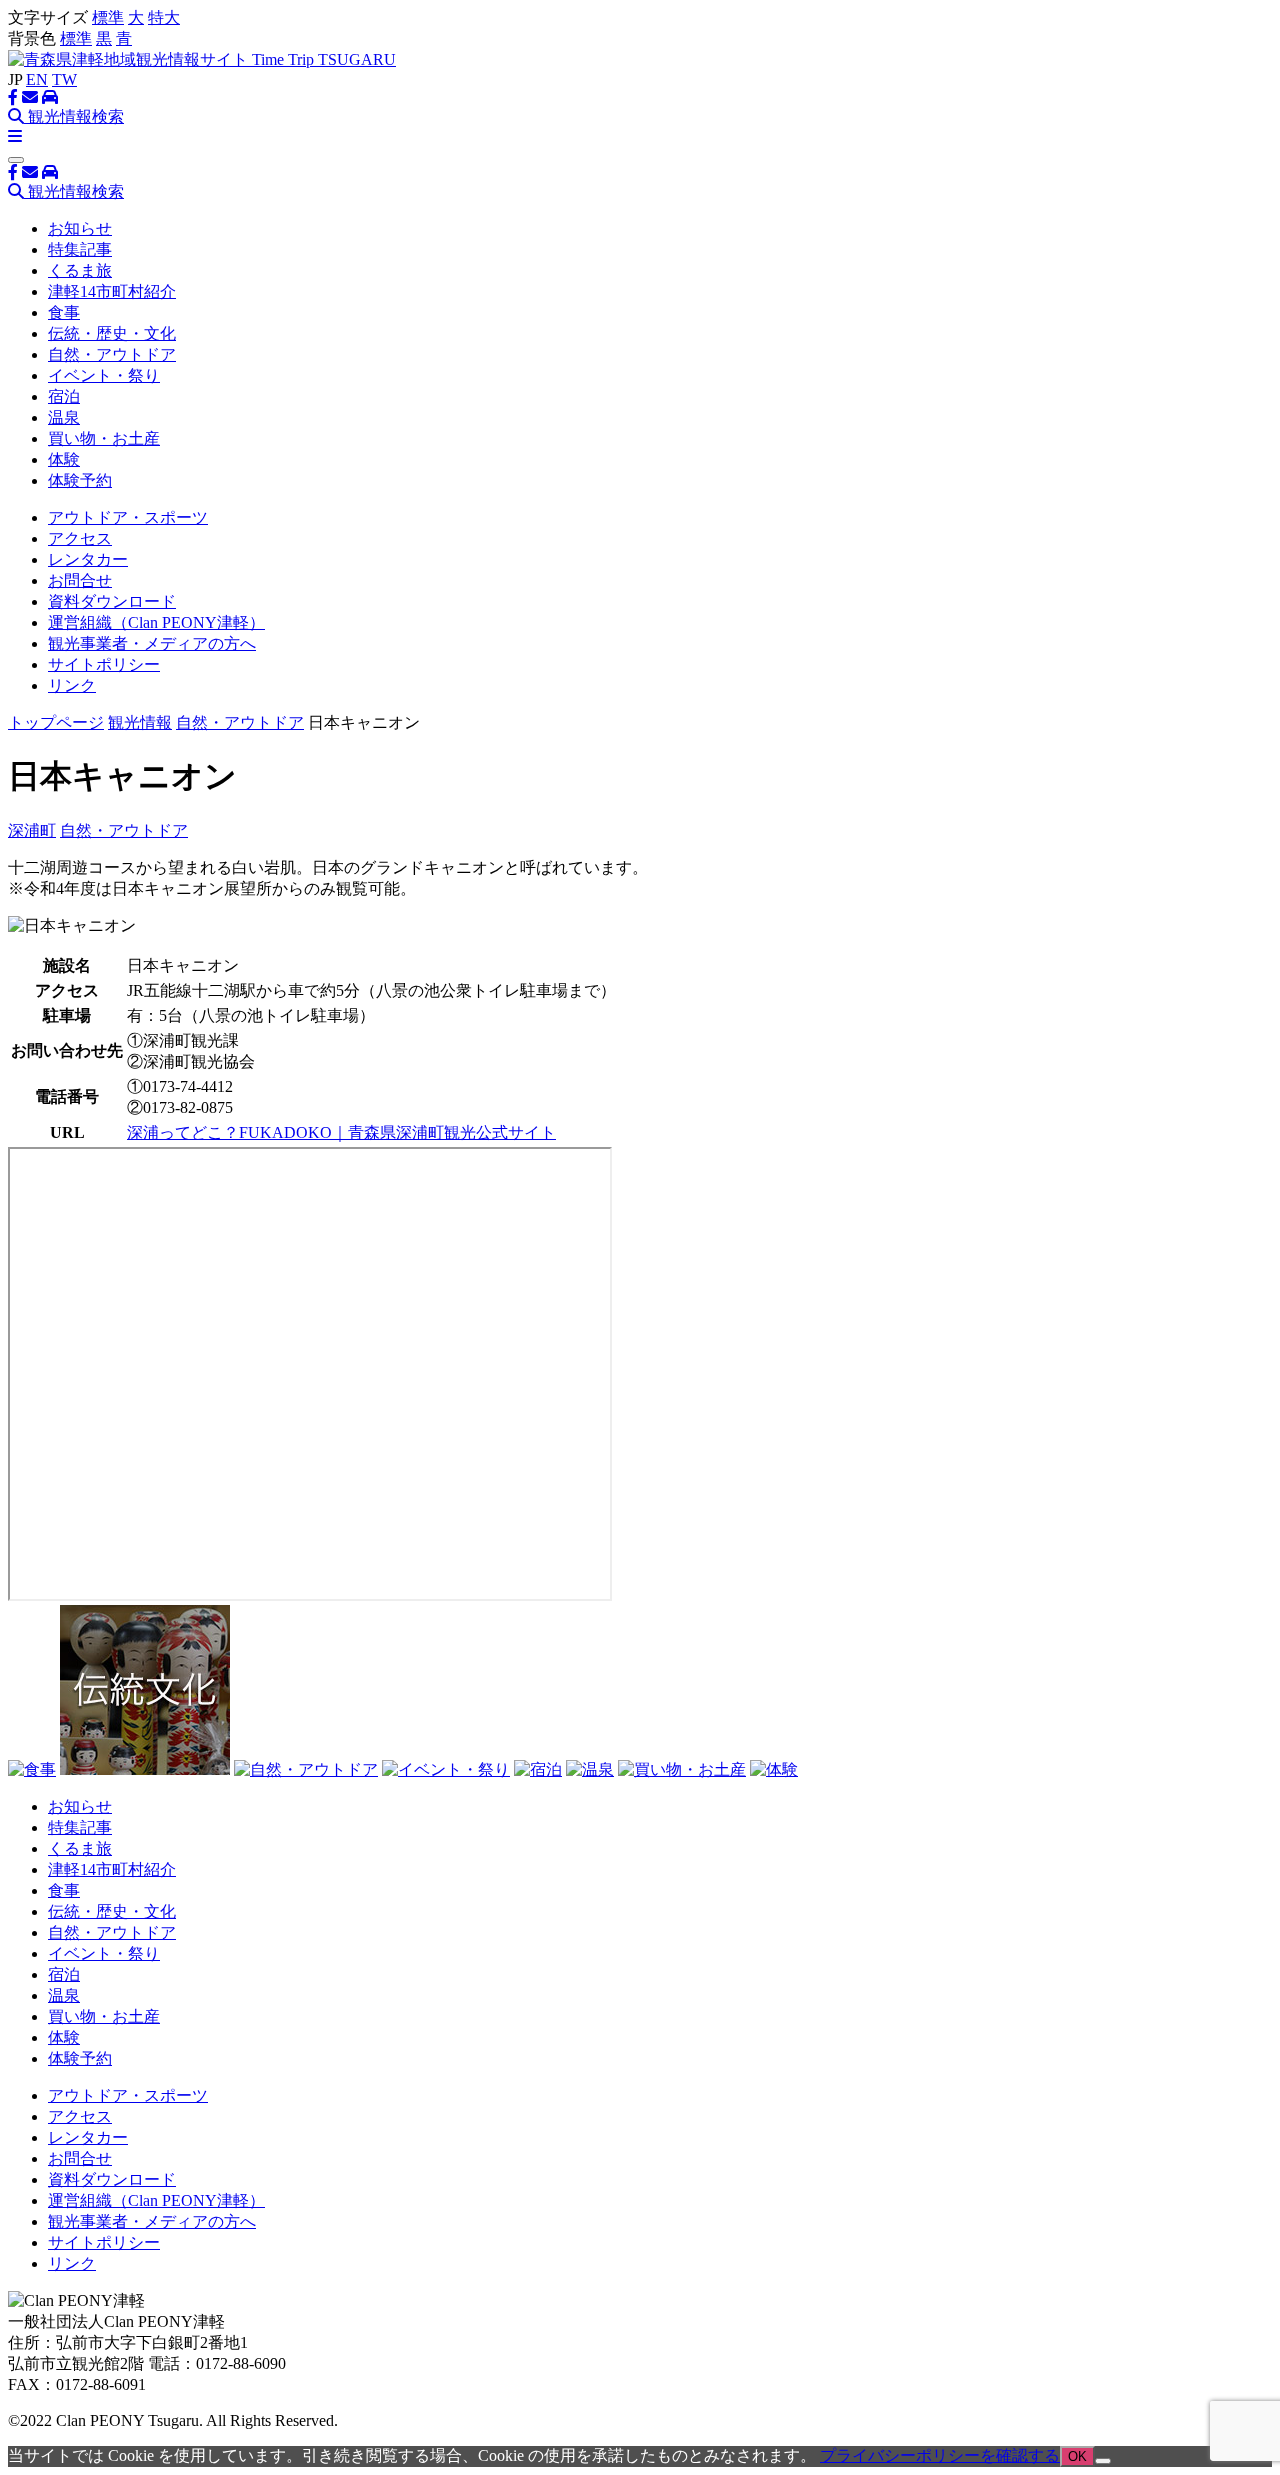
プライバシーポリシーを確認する (940, 2455)
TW (64, 79)
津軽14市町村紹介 (112, 291)
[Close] (16, 160)
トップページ (56, 722)
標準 (108, 17)
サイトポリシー (104, 664)
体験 (64, 459)
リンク (72, 685)
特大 (164, 17)
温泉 (64, 417)
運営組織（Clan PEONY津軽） (156, 622)
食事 (64, 312)
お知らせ (80, 228)
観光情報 (140, 722)
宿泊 (64, 396)
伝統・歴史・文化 (112, 333)
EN (37, 79)
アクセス (80, 538)
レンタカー (88, 559)
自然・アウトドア (112, 354)
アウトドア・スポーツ (128, 517)
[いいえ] (1103, 2461)
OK (1077, 2456)
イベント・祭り (104, 375)
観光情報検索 (74, 116)
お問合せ (80, 580)
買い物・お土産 (104, 438)
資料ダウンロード (112, 601)
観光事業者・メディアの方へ (152, 643)
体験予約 (80, 480)
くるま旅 (80, 270)
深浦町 (32, 830)
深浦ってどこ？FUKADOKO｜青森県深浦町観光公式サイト (341, 1132)
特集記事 (80, 249)
